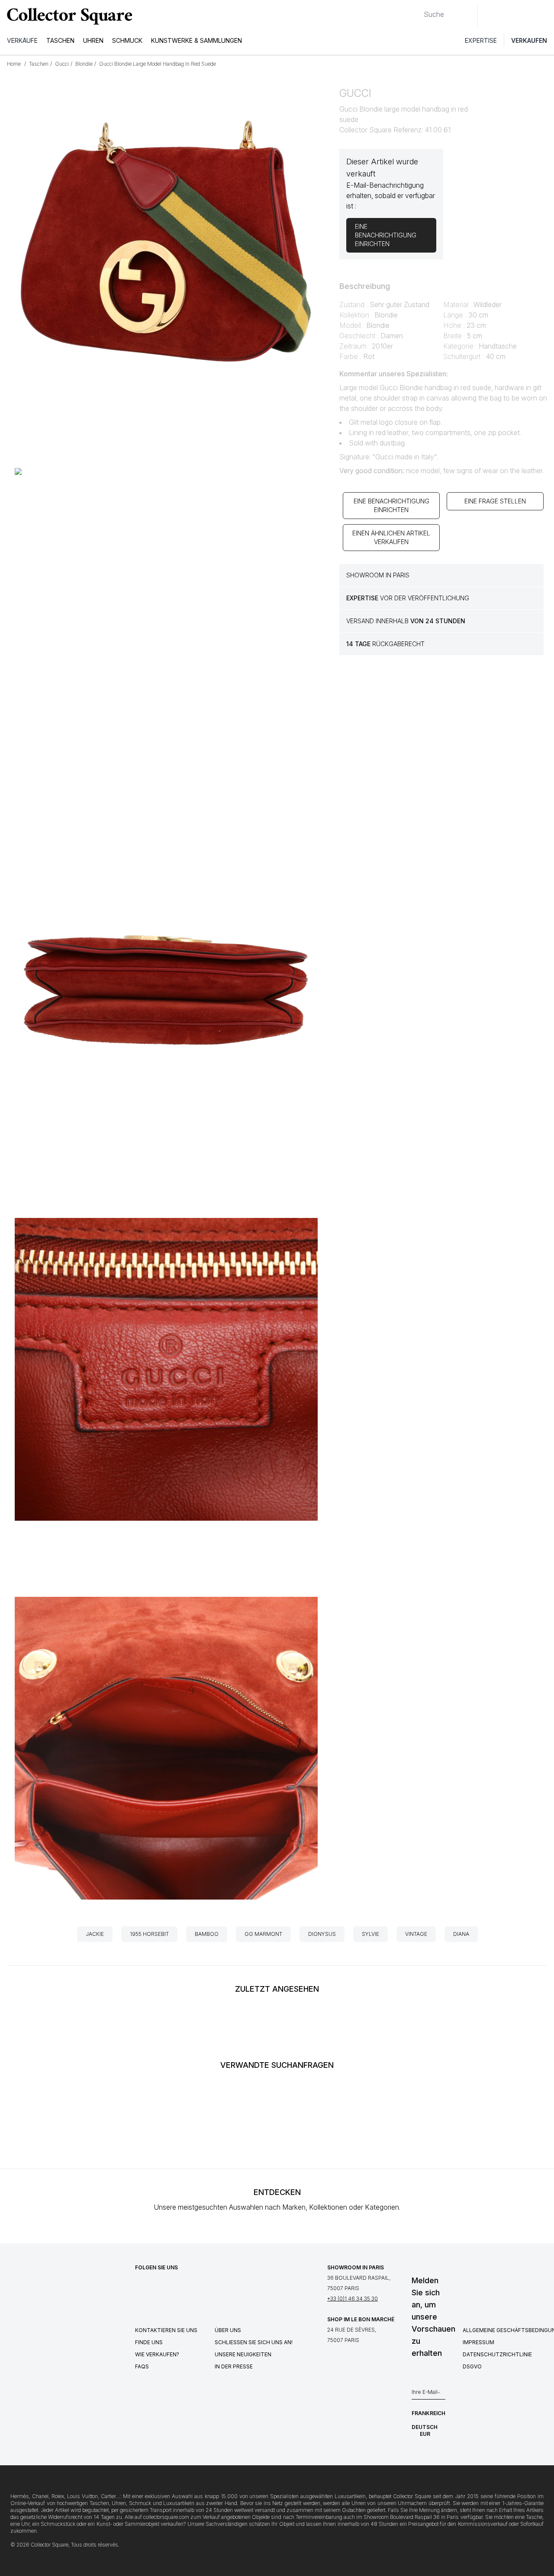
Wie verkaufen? (157, 2354)
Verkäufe (22, 40)
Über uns (228, 2330)
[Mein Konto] (544, 16)
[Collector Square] (68, 16)
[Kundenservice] (489, 16)
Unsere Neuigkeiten (243, 2354)
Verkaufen (529, 40)
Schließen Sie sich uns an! (254, 2342)
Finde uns (149, 2342)
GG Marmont (263, 1934)
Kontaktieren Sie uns (166, 2330)
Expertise (481, 40)
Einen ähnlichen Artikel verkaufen (391, 537)
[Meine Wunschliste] (508, 16)
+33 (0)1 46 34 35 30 (353, 2299)
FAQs (142, 2366)
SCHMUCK (127, 40)
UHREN (93, 40)
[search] (417, 11)
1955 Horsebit (149, 1934)
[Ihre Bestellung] (527, 16)
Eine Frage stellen (495, 501)
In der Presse (234, 2366)
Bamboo (207, 1934)
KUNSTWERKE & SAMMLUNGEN (196, 40)
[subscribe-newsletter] (441, 2394)
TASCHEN (60, 40)
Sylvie (370, 1934)
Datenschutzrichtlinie (497, 2354)
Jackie (95, 1934)
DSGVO (472, 2366)
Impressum (478, 2342)
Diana (461, 1934)
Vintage (416, 1934)
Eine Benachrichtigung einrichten (391, 505)
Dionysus (322, 1934)
